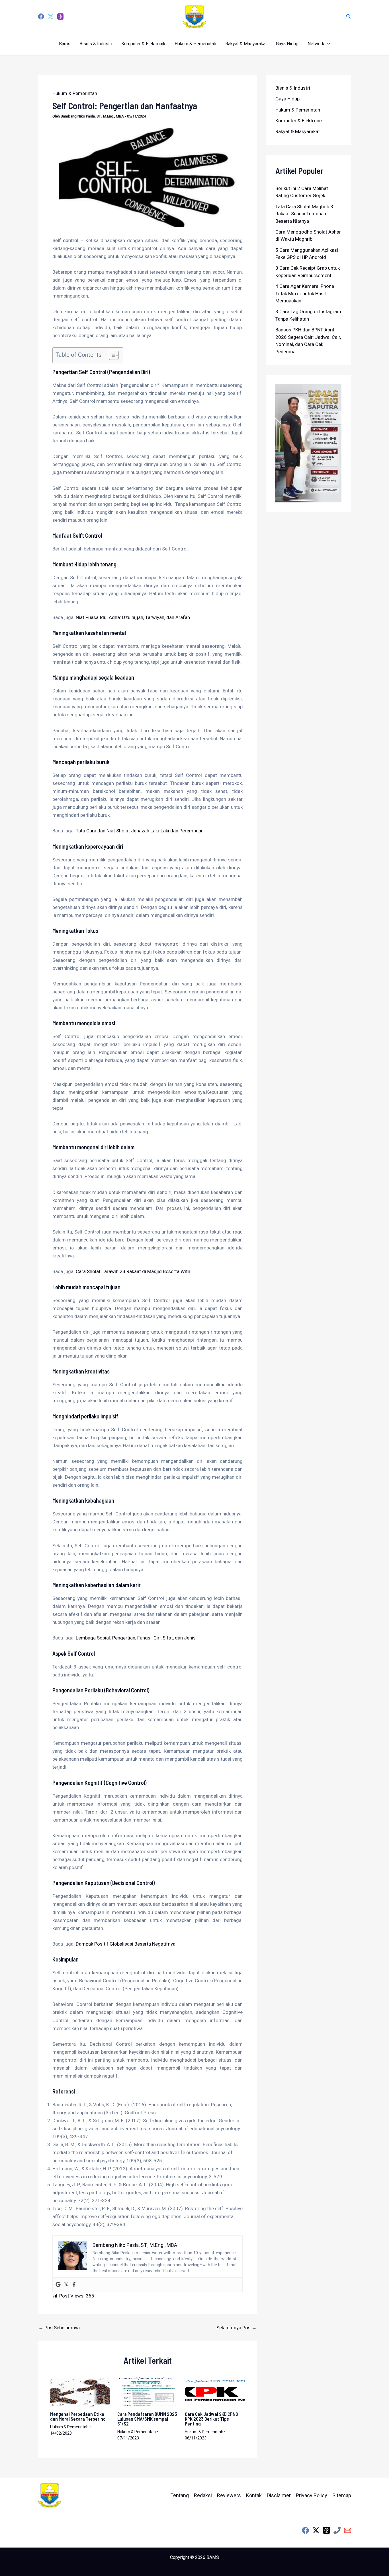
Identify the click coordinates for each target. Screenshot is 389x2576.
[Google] (58, 2285)
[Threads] (60, 17)
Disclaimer (279, 2495)
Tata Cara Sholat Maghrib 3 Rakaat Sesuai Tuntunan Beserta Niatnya (304, 214)
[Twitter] (51, 17)
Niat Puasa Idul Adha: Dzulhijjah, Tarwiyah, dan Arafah (133, 617)
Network (316, 44)
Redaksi (203, 2495)
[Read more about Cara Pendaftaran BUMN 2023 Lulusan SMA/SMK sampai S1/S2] (148, 2391)
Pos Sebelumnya (59, 2328)
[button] (349, 16)
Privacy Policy (312, 2495)
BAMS (213, 2557)
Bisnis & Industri (96, 44)
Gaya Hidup (287, 44)
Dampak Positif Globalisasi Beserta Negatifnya (126, 1944)
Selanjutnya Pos (237, 2328)
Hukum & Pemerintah (195, 44)
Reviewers (229, 2495)
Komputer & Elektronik (143, 44)
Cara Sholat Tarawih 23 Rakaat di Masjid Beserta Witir (133, 1271)
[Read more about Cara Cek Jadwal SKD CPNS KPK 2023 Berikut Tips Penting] (215, 2391)
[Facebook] (41, 17)
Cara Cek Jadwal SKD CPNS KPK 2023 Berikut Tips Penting (211, 2419)
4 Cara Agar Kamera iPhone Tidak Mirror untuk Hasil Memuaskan (305, 293)
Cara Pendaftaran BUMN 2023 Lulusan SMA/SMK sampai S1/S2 (147, 2419)
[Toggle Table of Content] (111, 355)
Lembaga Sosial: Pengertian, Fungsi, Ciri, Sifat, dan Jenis (136, 1638)
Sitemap (342, 2495)
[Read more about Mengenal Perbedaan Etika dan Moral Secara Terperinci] (80, 2391)
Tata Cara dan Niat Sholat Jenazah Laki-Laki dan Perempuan (140, 831)
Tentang (180, 2495)
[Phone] (337, 2530)
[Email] (348, 2530)
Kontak (254, 2495)
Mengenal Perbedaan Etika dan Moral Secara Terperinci (78, 2416)
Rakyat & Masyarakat (246, 44)
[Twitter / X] (316, 2530)
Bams (65, 44)
